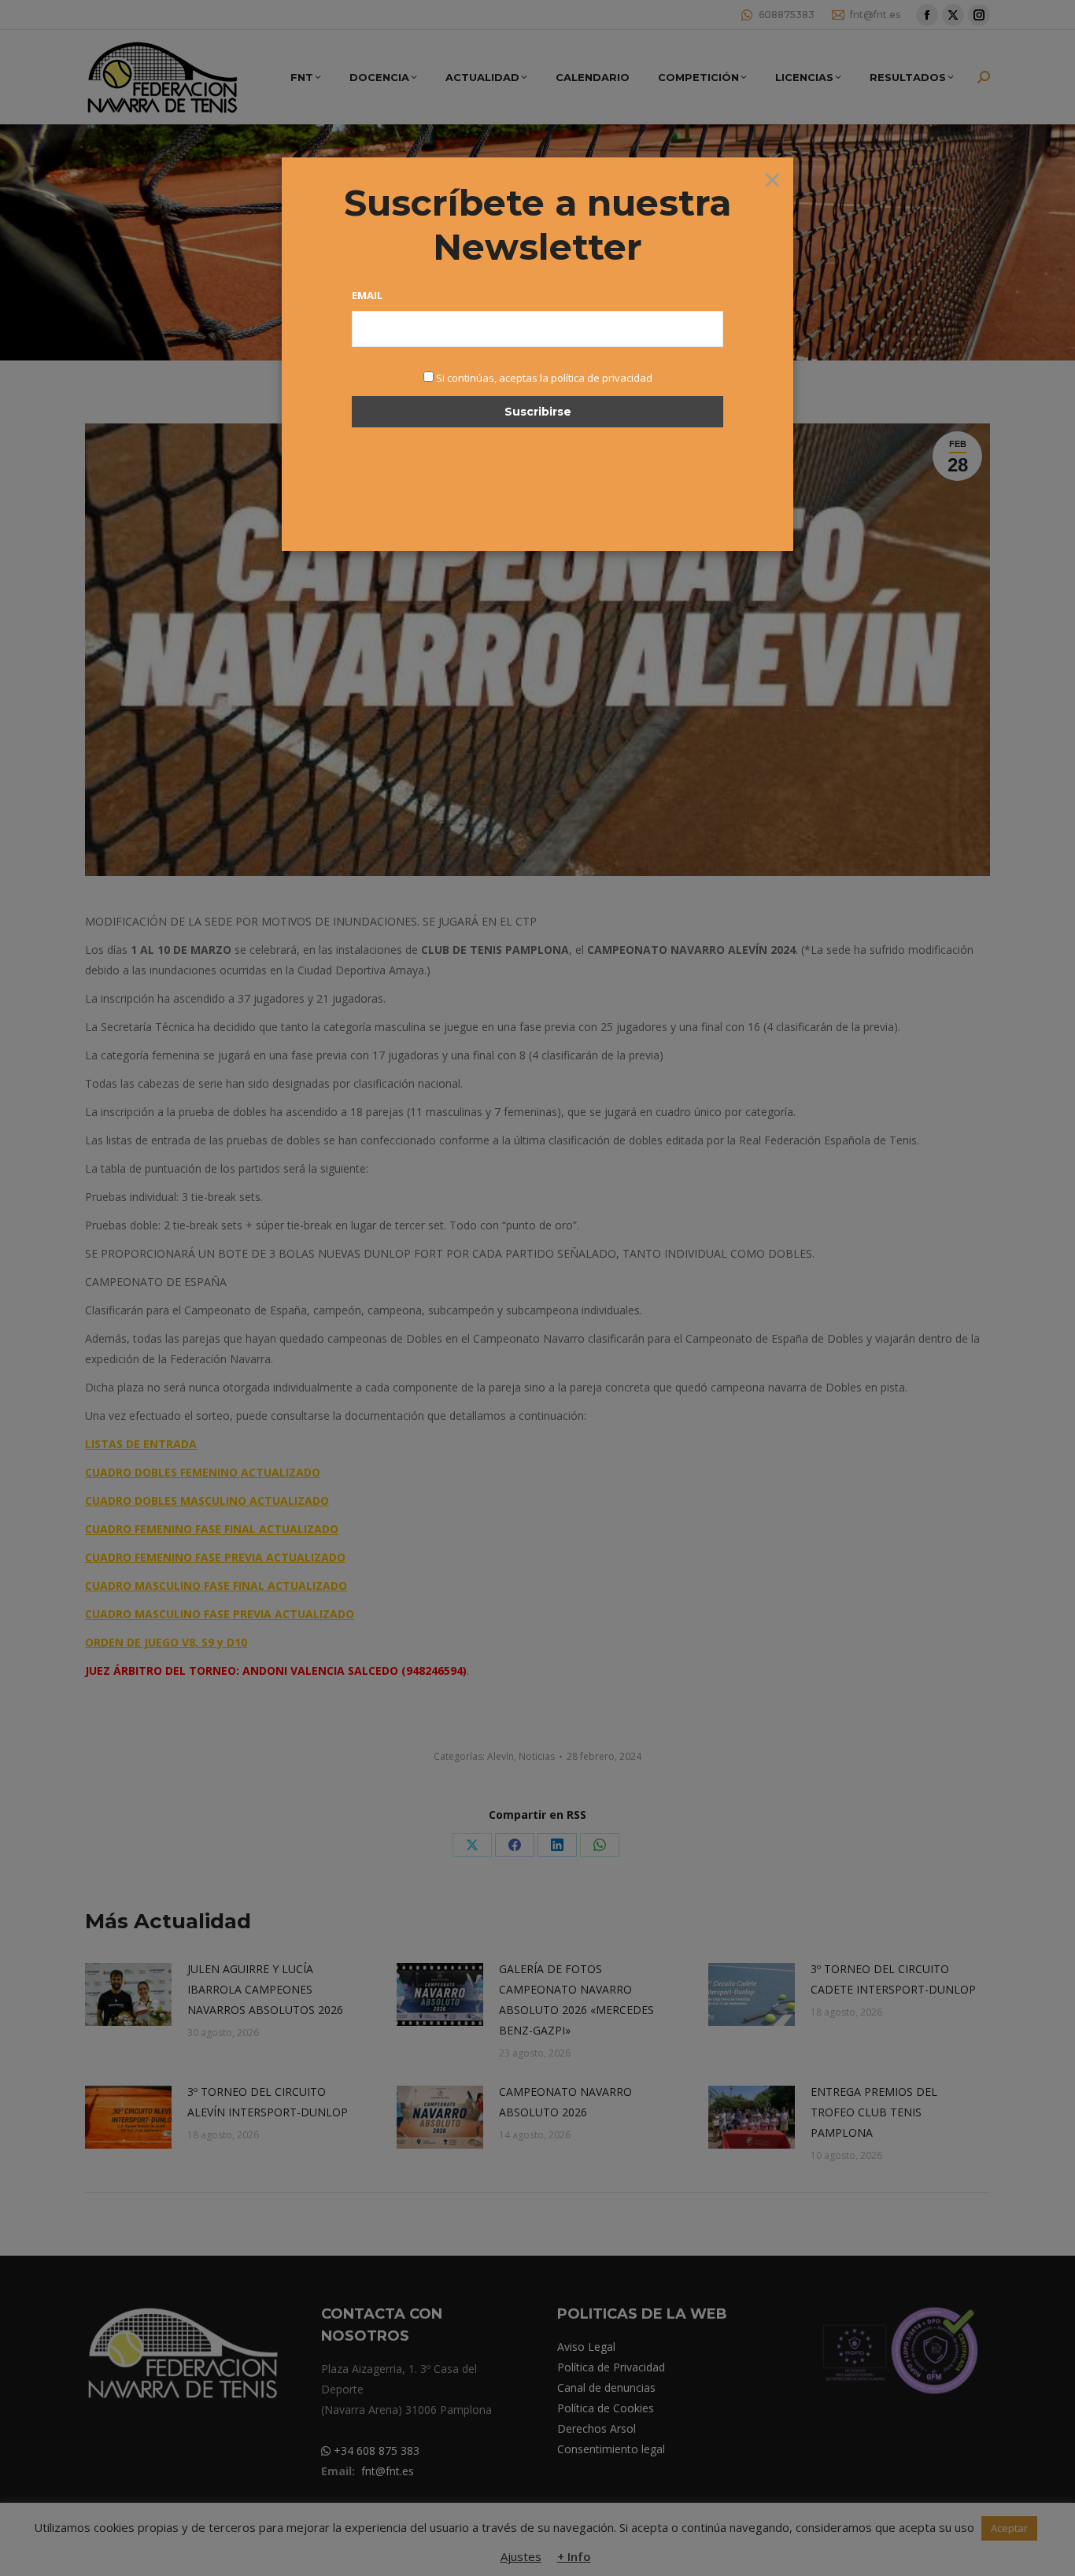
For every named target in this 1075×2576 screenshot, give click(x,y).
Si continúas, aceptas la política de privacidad (544, 378)
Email (367, 295)
